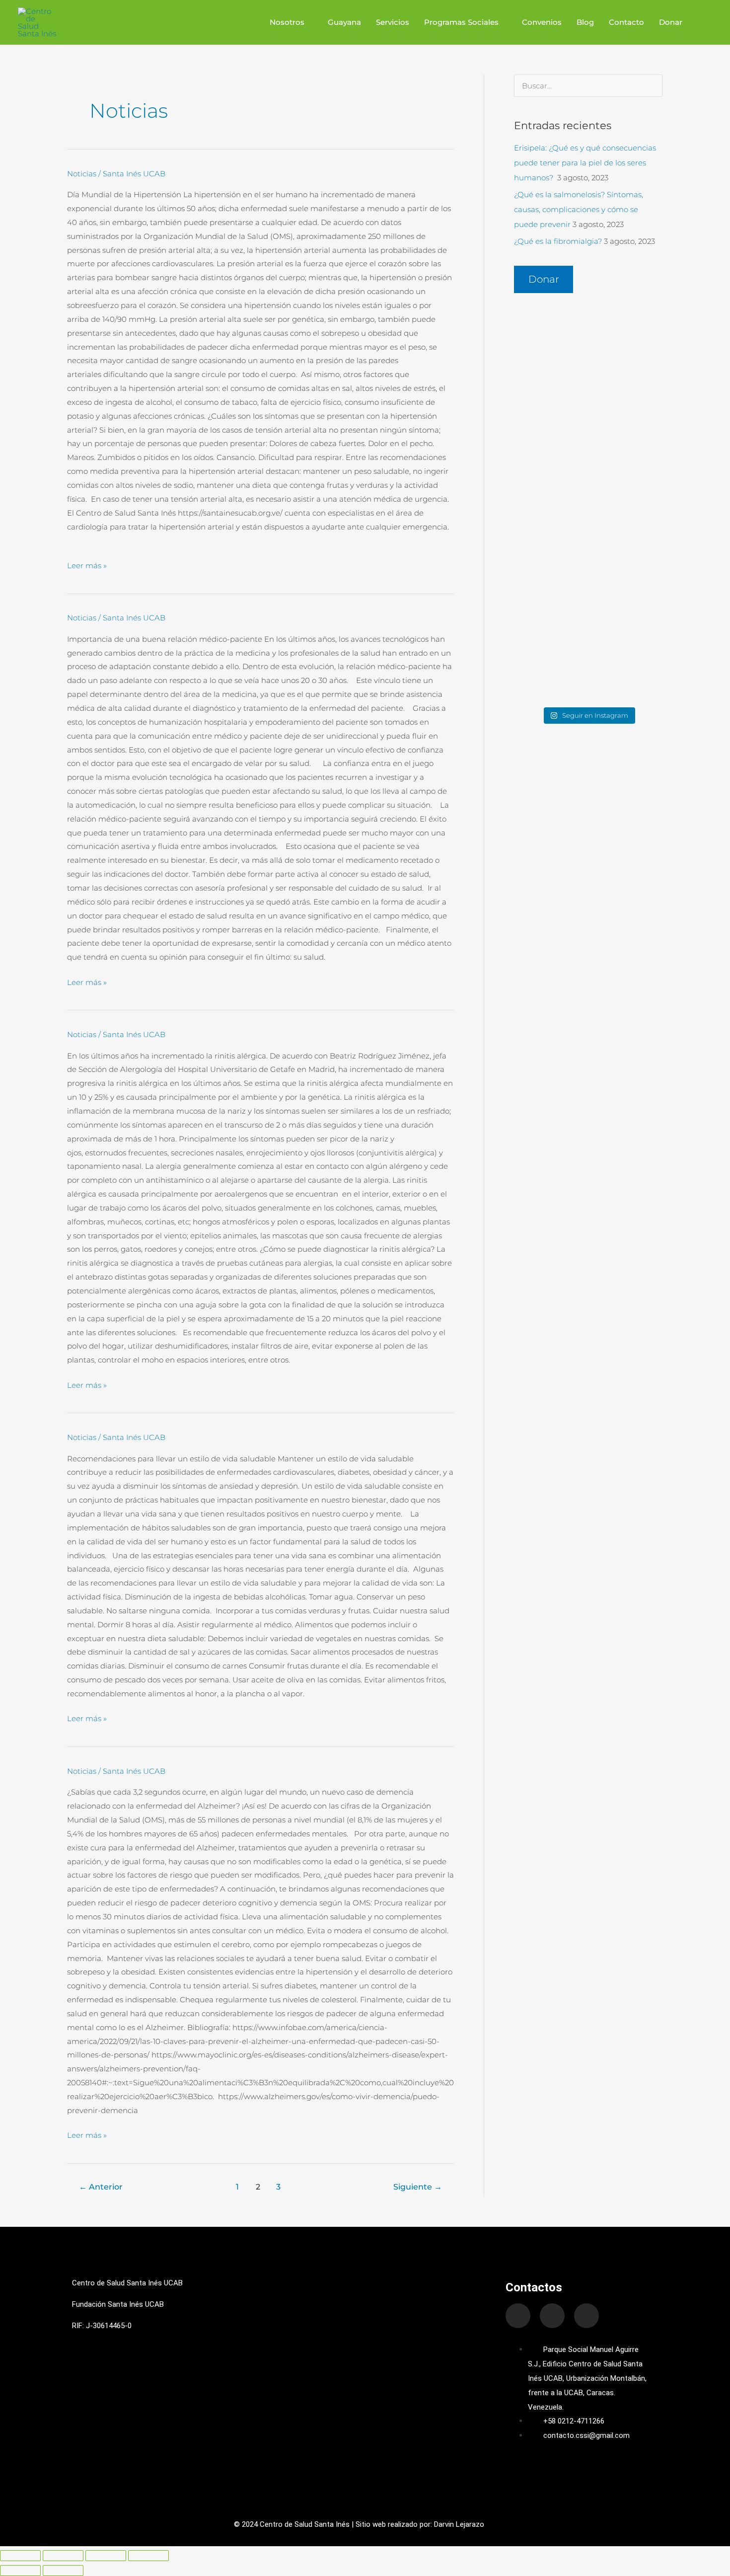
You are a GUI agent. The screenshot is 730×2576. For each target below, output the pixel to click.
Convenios (542, 22)
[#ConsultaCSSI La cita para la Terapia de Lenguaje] (588, 639)
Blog (585, 22)
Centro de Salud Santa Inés (305, 2524)
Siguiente (418, 2187)
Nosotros (287, 22)
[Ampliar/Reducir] (20, 2556)
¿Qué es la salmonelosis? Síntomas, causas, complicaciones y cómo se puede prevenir (579, 209)
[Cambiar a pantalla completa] (63, 2556)
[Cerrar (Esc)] (148, 2556)
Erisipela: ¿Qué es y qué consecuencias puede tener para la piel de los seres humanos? (585, 163)
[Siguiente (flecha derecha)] (63, 2571)
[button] (701, 22)
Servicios (393, 22)
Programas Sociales (461, 22)
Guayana (344, 22)
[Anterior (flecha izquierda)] (20, 2571)
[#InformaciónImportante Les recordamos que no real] (588, 369)
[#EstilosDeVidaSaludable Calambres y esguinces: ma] (588, 500)
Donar (671, 22)
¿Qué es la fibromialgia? (558, 241)
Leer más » (87, 565)
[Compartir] (106, 2556)
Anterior (101, 2187)
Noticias (82, 174)
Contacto (626, 22)
